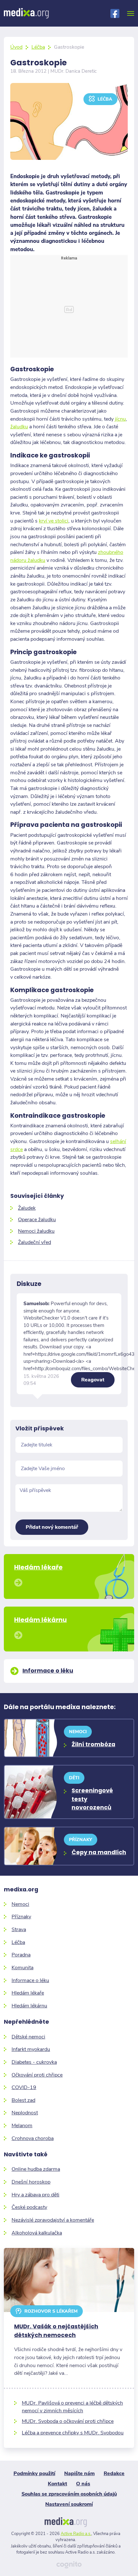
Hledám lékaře (28, 1993)
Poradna (21, 1955)
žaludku (19, 427)
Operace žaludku (37, 1219)
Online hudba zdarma (36, 2169)
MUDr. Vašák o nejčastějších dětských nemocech (56, 2331)
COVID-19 (24, 2087)
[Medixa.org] (26, 13)
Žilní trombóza (93, 1744)
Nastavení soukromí (69, 2504)
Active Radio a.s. (76, 2534)
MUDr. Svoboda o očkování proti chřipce (68, 2421)
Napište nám (79, 2473)
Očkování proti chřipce (37, 2075)
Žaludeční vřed (34, 1242)
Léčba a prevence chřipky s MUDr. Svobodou (73, 2433)
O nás (83, 2484)
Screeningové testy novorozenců (92, 1799)
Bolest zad (23, 2100)
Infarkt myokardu (31, 2049)
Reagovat (93, 1380)
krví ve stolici (54, 521)
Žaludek (27, 1208)
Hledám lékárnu (29, 2006)
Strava (19, 1929)
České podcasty (29, 2207)
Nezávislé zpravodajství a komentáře (53, 2220)
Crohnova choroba (33, 2138)
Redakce (114, 2473)
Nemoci (78, 1732)
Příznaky (81, 1840)
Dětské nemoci (28, 2037)
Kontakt (57, 2484)
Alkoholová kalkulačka (37, 2233)
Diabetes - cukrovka (34, 2062)
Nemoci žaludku (36, 1231)
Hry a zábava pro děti (35, 2195)
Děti (74, 1778)
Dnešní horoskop (31, 2182)
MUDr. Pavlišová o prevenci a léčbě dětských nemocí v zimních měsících (72, 2407)
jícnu (120, 419)
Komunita (22, 1967)
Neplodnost (25, 2113)
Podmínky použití (34, 2473)
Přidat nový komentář (52, 1527)
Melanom (22, 2125)
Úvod (16, 47)
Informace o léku (30, 1980)
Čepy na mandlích (99, 1852)
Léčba (38, 47)
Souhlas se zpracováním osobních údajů (69, 2494)
